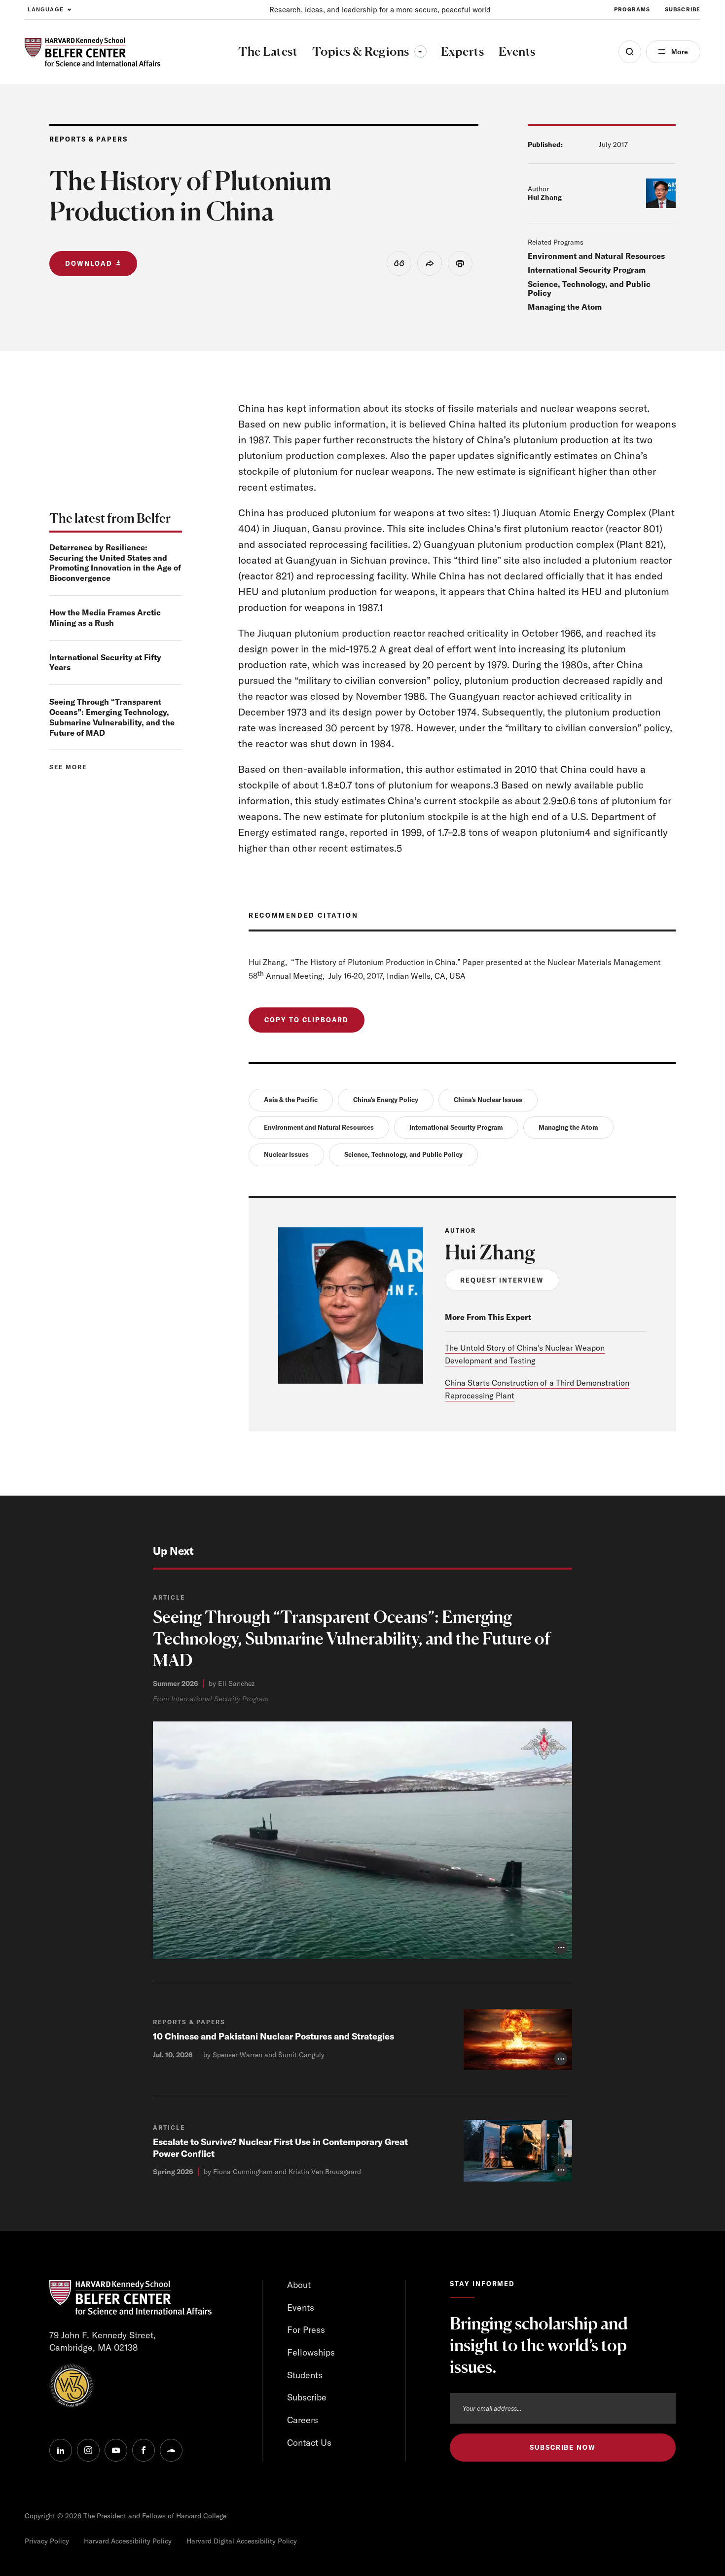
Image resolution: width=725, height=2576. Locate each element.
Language (46, 9)
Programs (632, 9)
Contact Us (309, 2443)
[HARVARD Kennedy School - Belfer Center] (92, 52)
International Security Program (587, 270)
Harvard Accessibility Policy (128, 2541)
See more (68, 767)
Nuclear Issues (286, 1154)
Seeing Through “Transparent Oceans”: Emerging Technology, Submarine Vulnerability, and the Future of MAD (112, 717)
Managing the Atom (565, 307)
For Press (306, 2330)
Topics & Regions (369, 51)
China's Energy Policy (386, 1100)
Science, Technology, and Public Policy (589, 288)
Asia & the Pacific (291, 1100)
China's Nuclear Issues (488, 1100)
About (299, 2285)
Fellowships (311, 2352)
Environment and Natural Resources (596, 256)
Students (305, 2375)
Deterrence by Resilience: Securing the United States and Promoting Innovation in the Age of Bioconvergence (115, 563)
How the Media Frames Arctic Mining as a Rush (105, 618)
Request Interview (502, 1280)
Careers (303, 2420)
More (680, 52)
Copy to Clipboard (307, 1020)
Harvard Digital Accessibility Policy (242, 2541)
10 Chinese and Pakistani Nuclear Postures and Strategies (273, 2036)
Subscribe (683, 9)
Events (301, 2308)
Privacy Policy (47, 2541)
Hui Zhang (545, 197)
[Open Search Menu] (630, 52)
